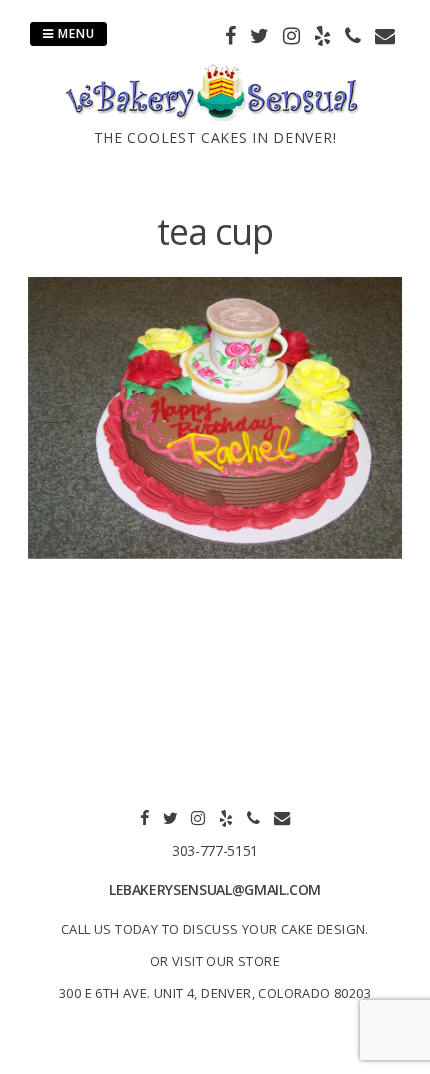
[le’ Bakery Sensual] (215, 115)
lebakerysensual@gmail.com (215, 889)
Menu (74, 33)
